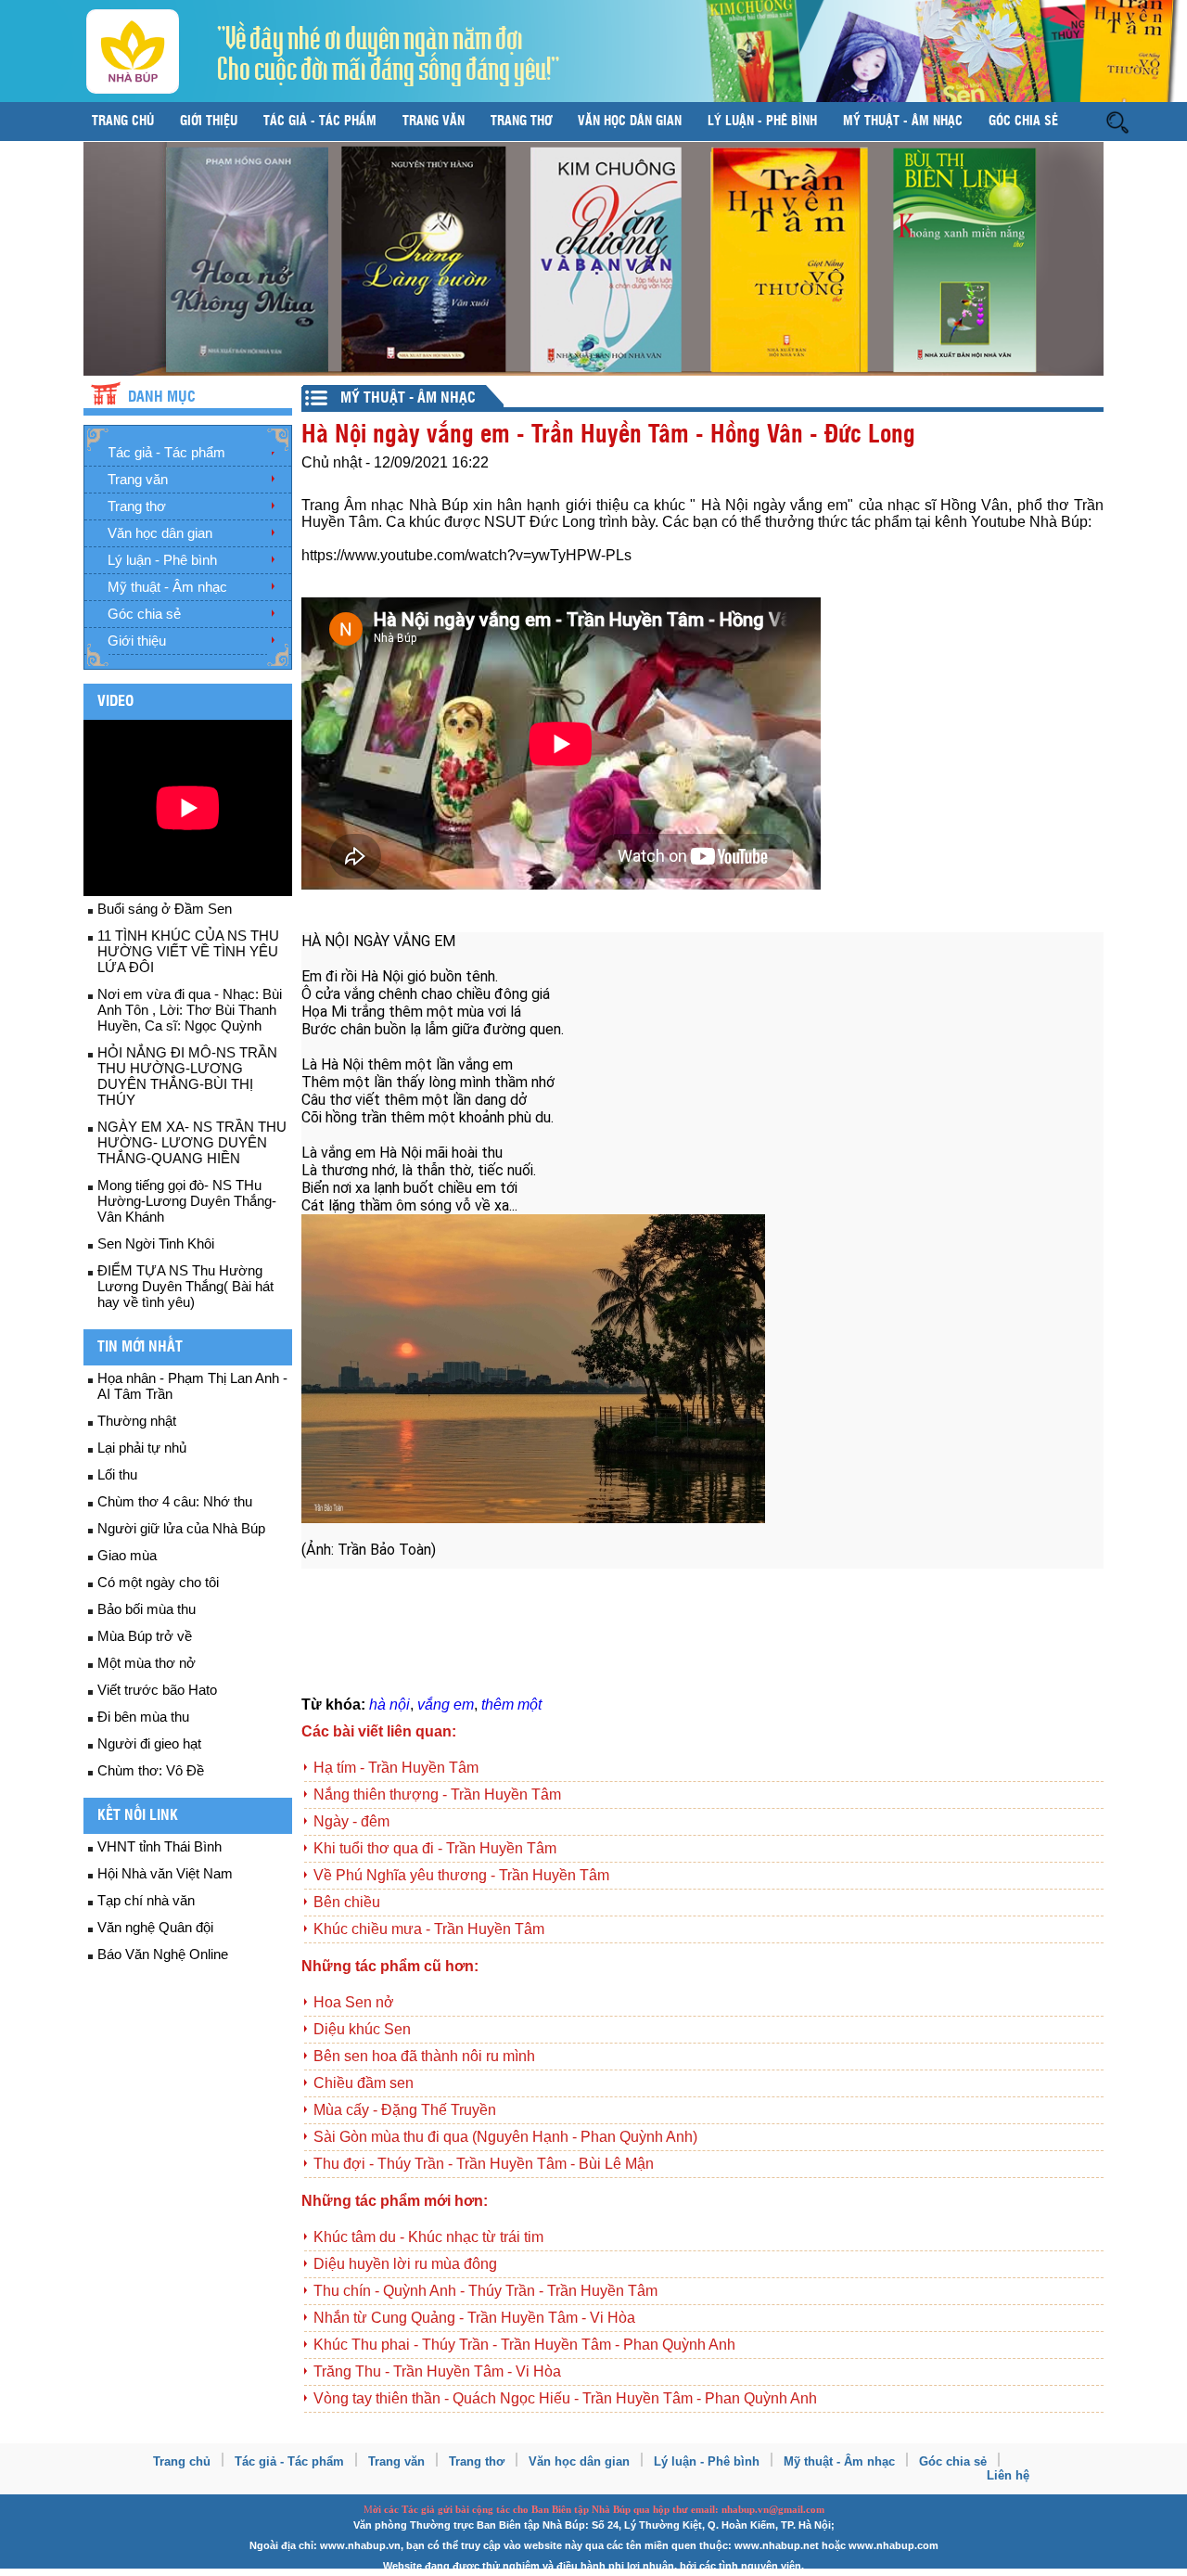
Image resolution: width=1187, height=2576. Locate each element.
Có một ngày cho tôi (158, 1582)
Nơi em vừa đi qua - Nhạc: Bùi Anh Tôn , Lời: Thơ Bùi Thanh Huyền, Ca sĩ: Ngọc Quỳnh (190, 1010)
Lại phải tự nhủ (142, 1448)
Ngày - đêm (351, 1821)
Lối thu (117, 1474)
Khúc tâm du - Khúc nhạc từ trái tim (428, 2237)
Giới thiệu (209, 122)
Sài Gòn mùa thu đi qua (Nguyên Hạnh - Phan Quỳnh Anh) (505, 2137)
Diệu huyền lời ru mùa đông (405, 2264)
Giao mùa (127, 1555)
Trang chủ (123, 122)
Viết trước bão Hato (157, 1690)
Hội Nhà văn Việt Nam (165, 1873)
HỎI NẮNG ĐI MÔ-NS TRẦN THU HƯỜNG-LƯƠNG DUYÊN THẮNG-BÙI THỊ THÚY (187, 1076)
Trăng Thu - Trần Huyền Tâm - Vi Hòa (437, 2371)
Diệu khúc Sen (362, 2029)
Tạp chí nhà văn (146, 1900)
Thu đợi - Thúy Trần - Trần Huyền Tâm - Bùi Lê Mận (484, 2164)
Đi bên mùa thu (143, 1717)
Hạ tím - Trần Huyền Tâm (396, 1768)
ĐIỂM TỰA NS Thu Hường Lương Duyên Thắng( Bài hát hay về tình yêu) (185, 1286)
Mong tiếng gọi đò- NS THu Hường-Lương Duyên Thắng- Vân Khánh (187, 1201)
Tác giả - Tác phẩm (320, 122)
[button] (1117, 121)
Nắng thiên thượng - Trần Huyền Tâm (437, 1794)
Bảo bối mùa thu (147, 1609)
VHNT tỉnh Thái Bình (160, 1846)
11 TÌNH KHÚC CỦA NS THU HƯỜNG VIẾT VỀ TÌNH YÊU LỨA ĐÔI (188, 951)
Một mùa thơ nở (147, 1663)
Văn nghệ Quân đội (155, 1927)
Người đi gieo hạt (149, 1743)
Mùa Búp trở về (145, 1636)
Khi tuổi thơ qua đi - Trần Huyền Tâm (435, 1848)
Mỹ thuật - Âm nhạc (903, 122)
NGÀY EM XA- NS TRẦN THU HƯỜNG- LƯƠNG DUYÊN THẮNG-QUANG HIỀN (192, 1142)
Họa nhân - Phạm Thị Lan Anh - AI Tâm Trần (192, 1386)
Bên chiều (347, 1902)
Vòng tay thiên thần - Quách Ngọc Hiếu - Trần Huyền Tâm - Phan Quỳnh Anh (565, 2398)
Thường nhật (137, 1421)
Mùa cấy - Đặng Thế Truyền (405, 2110)
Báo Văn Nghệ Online (163, 1954)
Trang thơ (521, 122)
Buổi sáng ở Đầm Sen (165, 909)
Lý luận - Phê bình (762, 122)
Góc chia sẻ (1023, 122)
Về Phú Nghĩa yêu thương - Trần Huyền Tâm (461, 1875)
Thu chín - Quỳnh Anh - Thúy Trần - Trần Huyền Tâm (485, 2291)
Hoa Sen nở (354, 2002)
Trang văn (434, 122)
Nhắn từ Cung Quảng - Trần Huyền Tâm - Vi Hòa (474, 2318)
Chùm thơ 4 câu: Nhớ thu (175, 1501)
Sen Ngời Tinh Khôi (156, 1243)
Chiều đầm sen (364, 2083)
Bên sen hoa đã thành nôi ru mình (424, 2056)
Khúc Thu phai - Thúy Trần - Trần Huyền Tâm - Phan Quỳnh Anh (524, 2345)
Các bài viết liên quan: (379, 1731)
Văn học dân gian (630, 122)
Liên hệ (1008, 2475)
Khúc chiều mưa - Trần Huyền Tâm (429, 1929)
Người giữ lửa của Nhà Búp (181, 1528)
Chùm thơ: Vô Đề (151, 1770)
